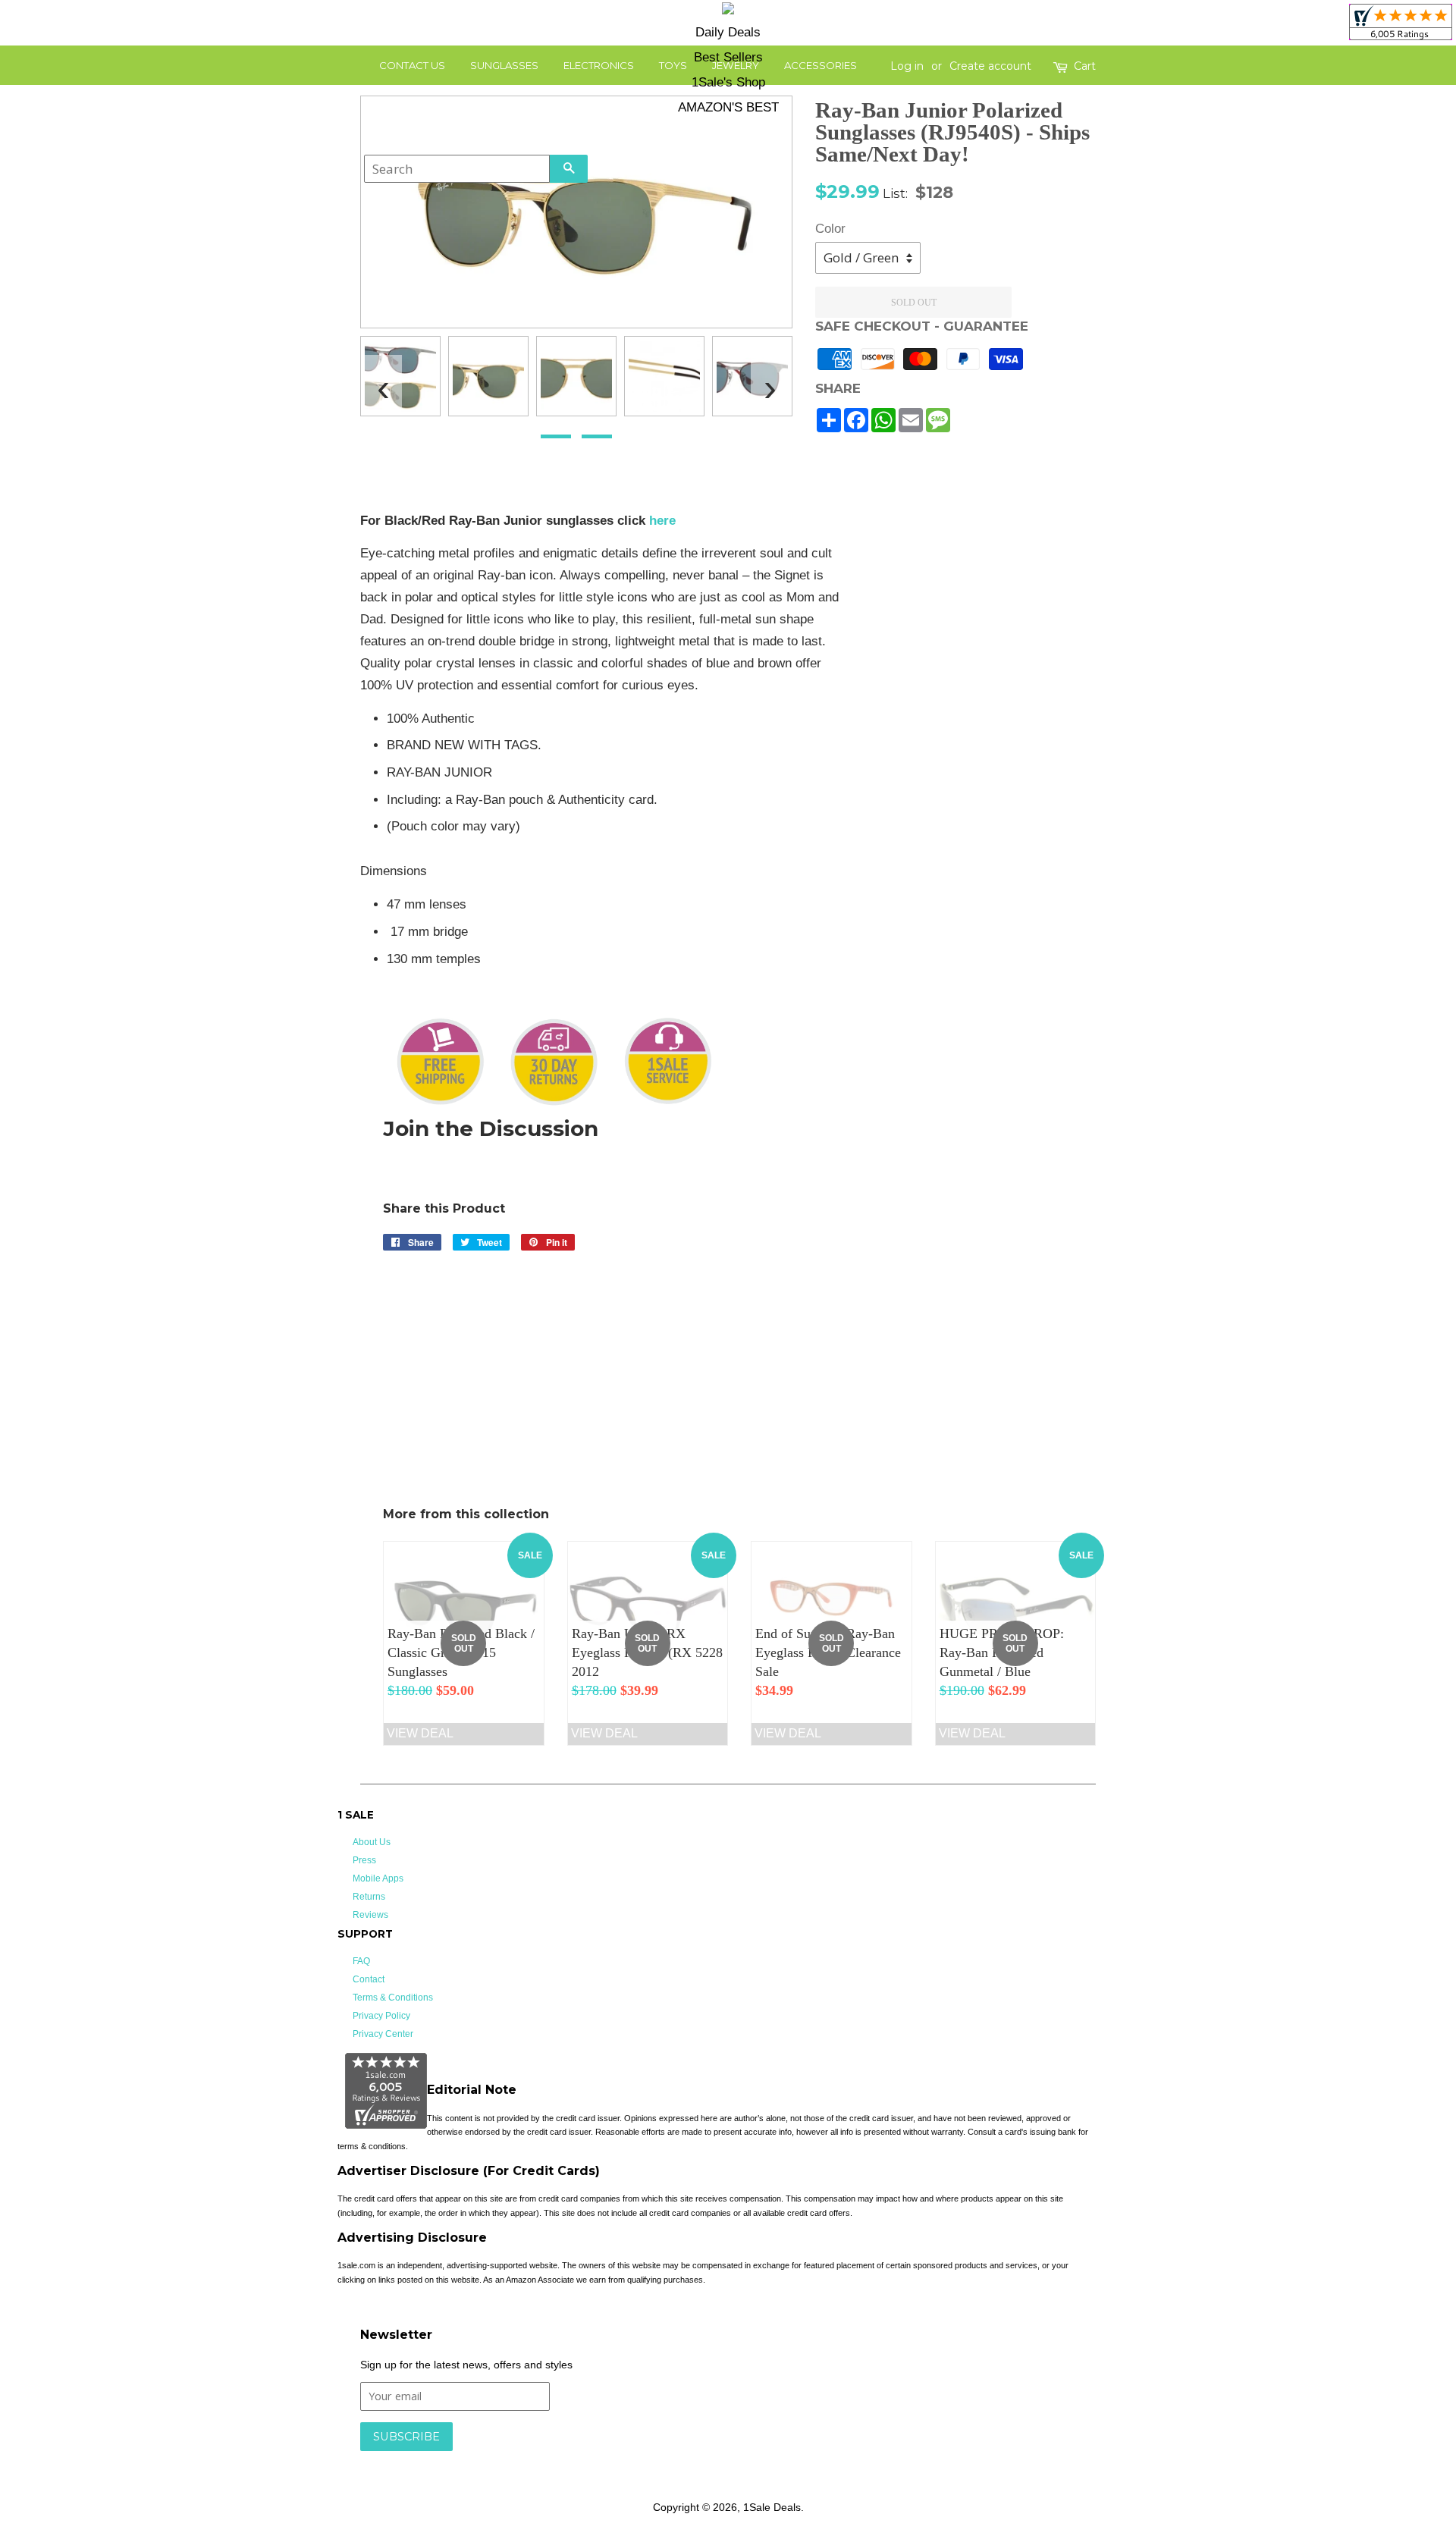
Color (830, 229)
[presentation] (383, 381)
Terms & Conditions (393, 1998)
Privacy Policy (381, 2016)
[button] (556, 436)
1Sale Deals (772, 2507)
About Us (372, 1842)
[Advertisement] (985, 738)
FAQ (361, 1961)
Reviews (370, 1915)
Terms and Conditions (601, 2459)
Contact (369, 1979)
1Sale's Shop (728, 82)
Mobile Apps (378, 1878)
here (662, 521)
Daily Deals (728, 32)
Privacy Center (383, 2034)
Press (364, 1860)
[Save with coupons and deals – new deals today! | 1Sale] (728, 11)
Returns (369, 1897)
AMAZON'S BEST (728, 107)
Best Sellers (728, 57)
